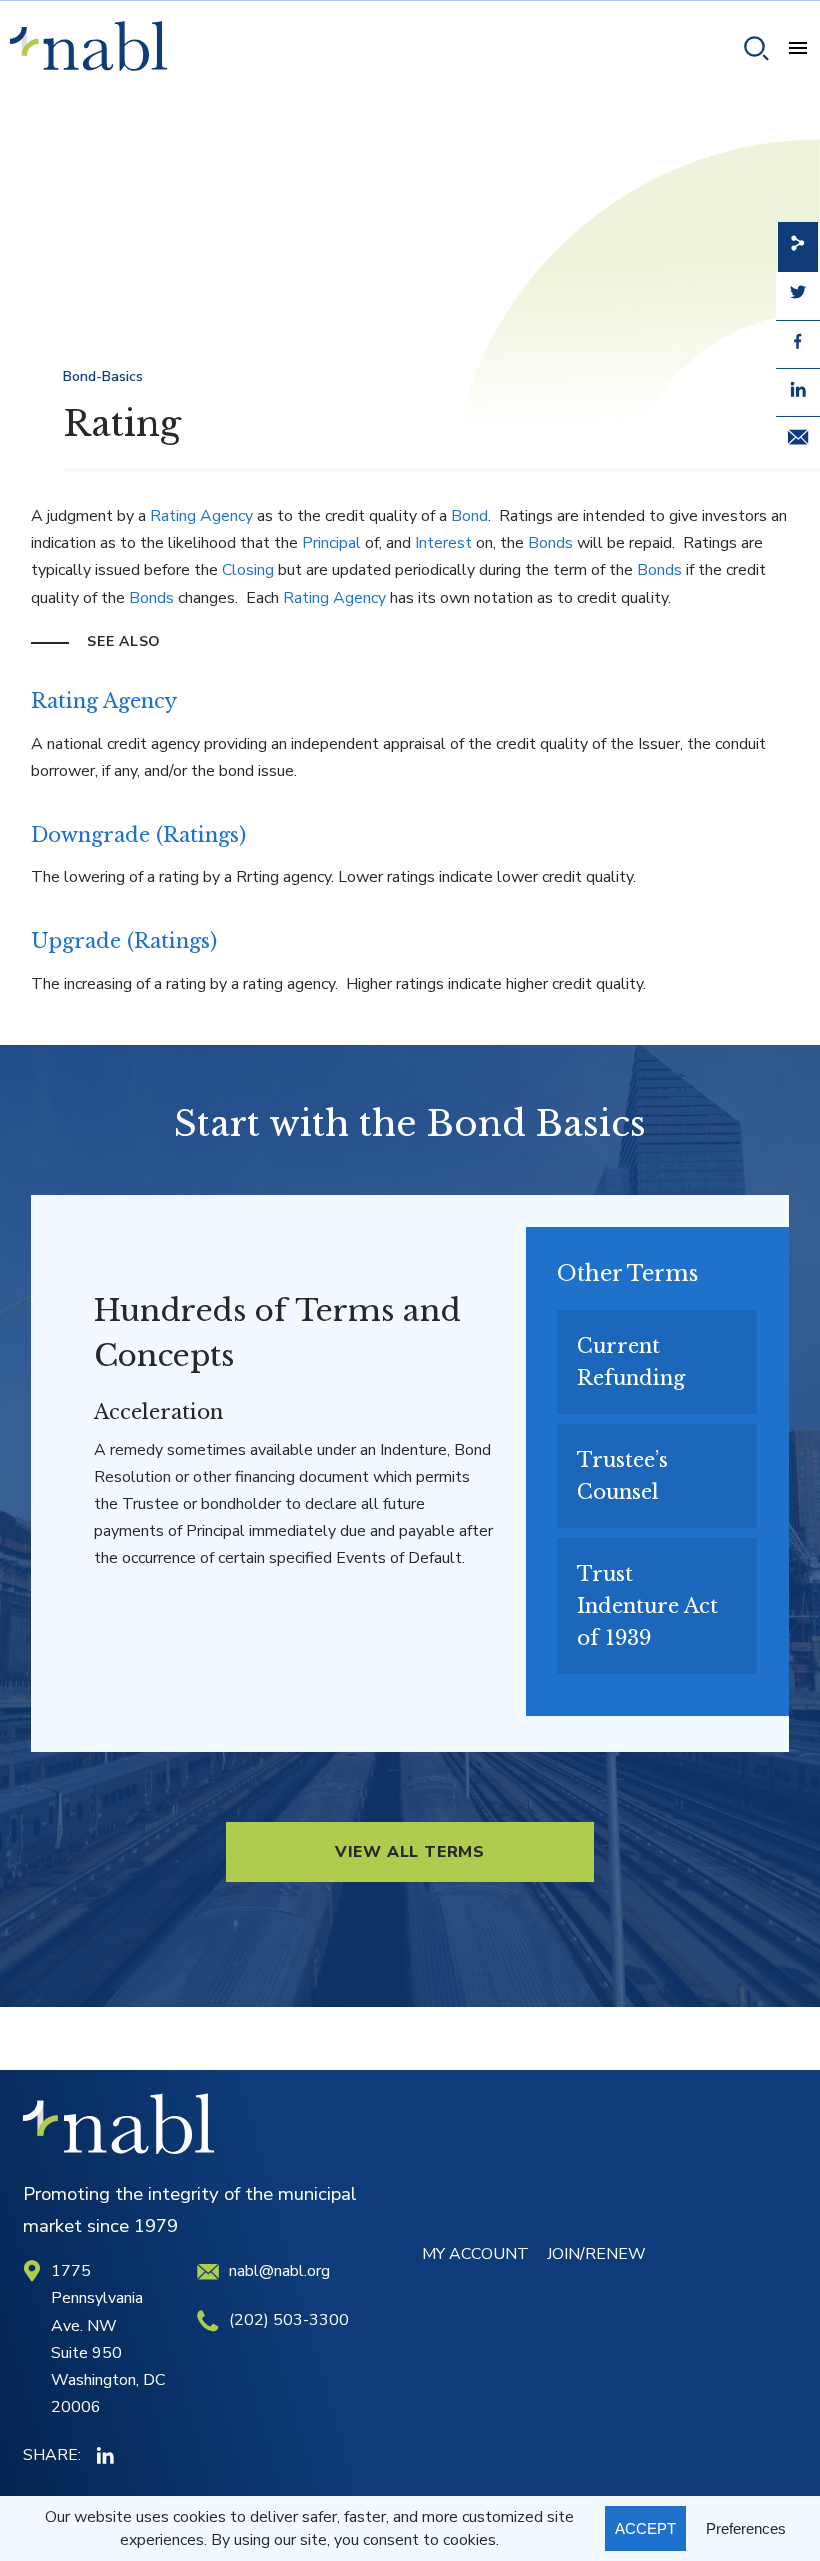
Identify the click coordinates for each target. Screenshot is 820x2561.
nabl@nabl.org (279, 2271)
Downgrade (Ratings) (138, 835)
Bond (469, 516)
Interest (443, 543)
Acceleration (158, 1412)
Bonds (550, 543)
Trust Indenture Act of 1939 (647, 1606)
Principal (331, 543)
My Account (475, 2254)
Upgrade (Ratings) (124, 941)
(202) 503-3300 (289, 2320)
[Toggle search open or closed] (748, 51)
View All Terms (410, 1852)
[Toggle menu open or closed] (790, 51)
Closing (248, 570)
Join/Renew (596, 2254)
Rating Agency (201, 516)
